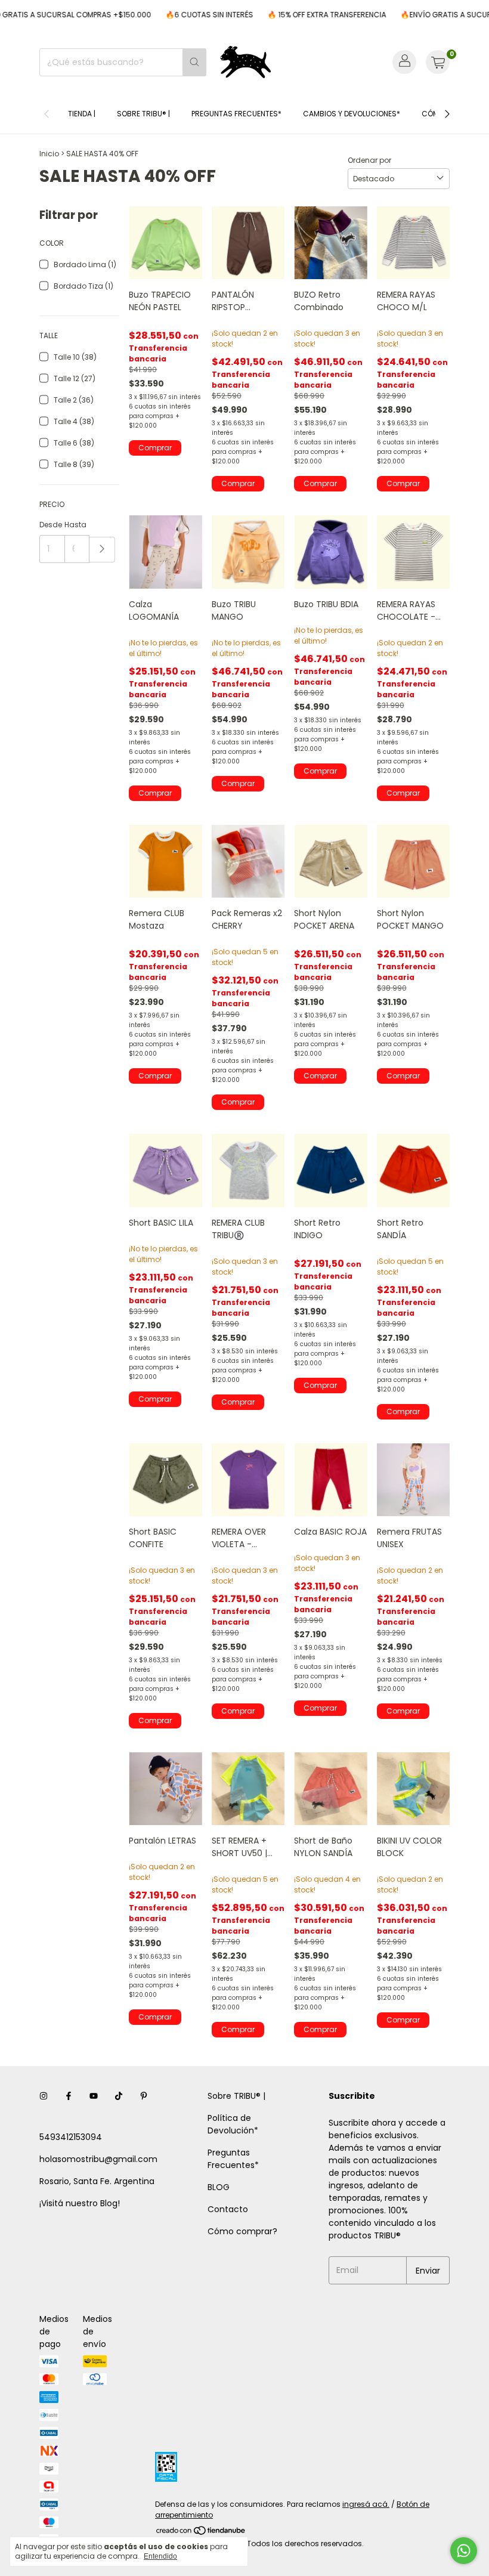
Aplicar (102, 550)
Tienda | (82, 114)
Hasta (75, 525)
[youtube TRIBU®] (94, 2096)
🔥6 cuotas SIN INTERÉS (187, 15)
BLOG (219, 2187)
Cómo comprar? (242, 2231)
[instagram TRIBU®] (44, 2096)
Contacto (228, 2209)
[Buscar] (194, 62)
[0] (438, 62)
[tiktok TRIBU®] (119, 2096)
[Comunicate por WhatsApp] (464, 2551)
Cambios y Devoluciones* (352, 114)
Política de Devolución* (233, 2124)
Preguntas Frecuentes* (236, 114)
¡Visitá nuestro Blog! (80, 2203)
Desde (51, 525)
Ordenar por (369, 160)
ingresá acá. (366, 2504)
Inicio (49, 154)
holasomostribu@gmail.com (98, 2159)
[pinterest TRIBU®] (144, 2096)
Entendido (160, 2556)
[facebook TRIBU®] (69, 2096)
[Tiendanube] (201, 2533)
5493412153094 (71, 2137)
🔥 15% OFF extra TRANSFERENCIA (304, 15)
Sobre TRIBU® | (143, 114)
